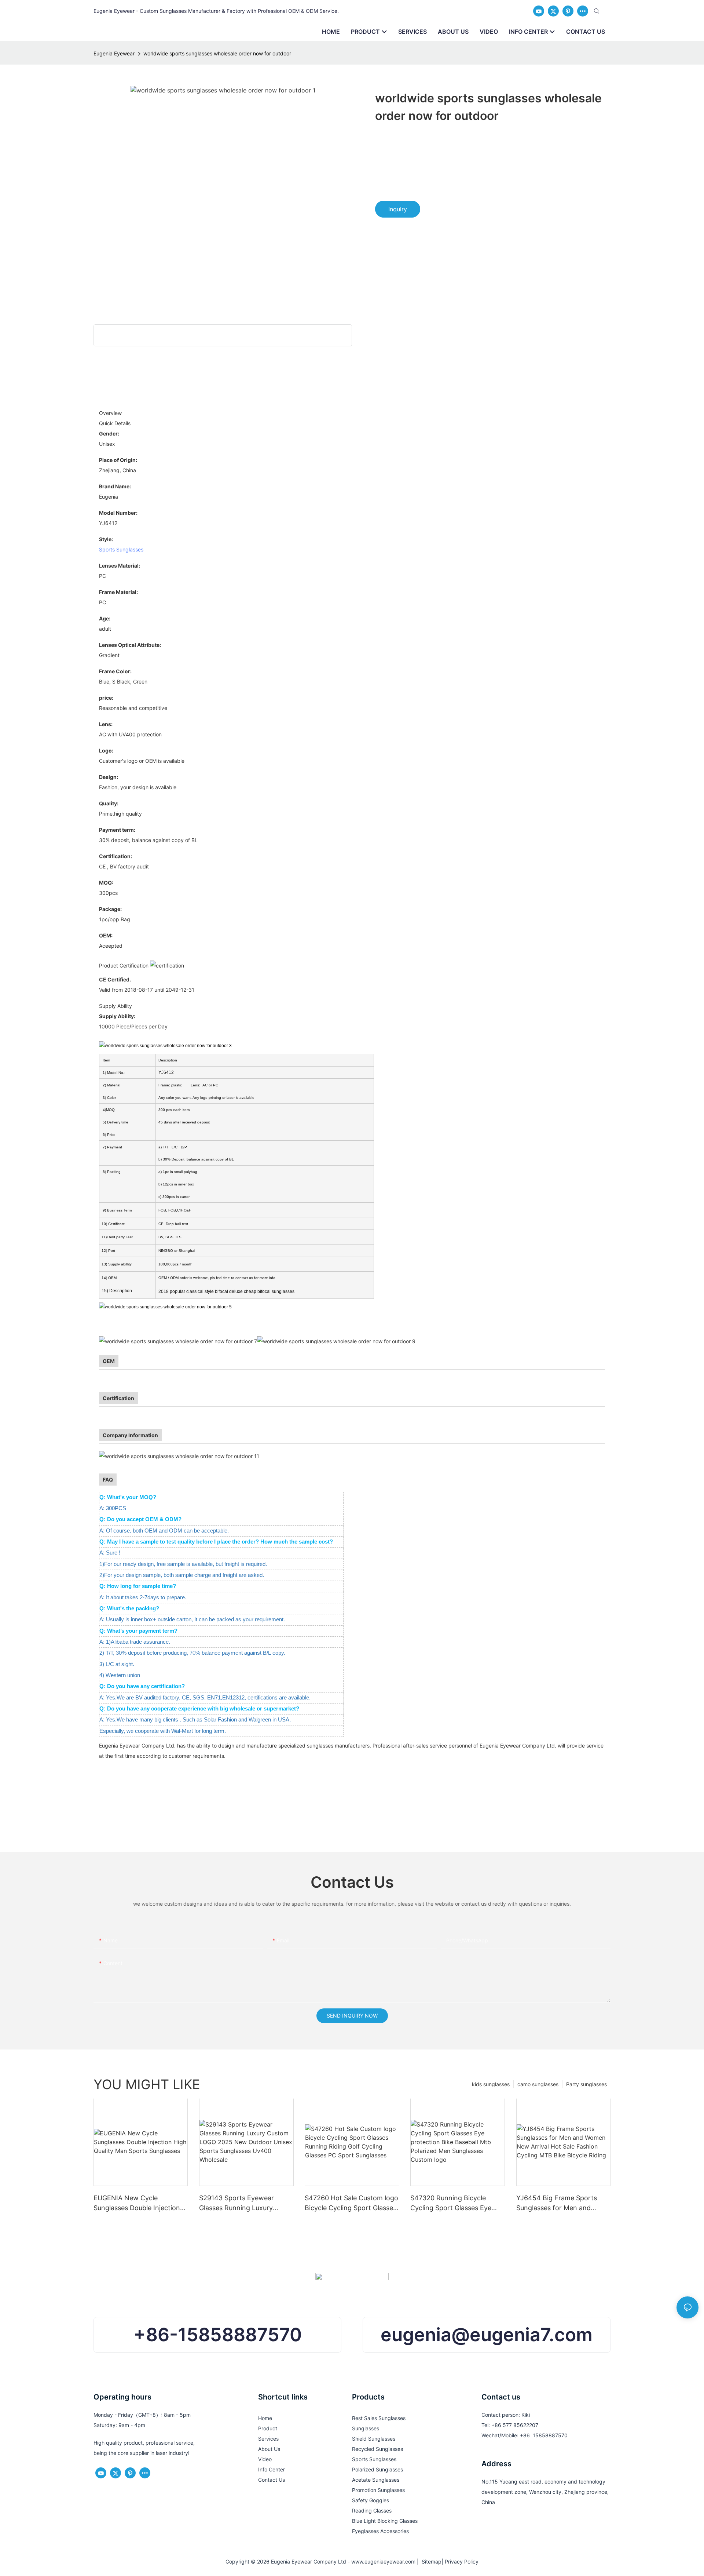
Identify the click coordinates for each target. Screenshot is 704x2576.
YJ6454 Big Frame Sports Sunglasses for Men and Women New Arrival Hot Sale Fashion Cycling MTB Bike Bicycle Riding (561, 2203)
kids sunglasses (491, 2084)
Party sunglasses (586, 2084)
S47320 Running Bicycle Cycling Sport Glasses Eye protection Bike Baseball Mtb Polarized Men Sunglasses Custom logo (455, 2203)
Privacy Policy (462, 2562)
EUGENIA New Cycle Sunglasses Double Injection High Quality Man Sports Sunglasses (137, 2203)
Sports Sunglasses (121, 549)
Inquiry (398, 209)
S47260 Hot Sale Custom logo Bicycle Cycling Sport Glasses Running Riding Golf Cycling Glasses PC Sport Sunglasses (351, 2203)
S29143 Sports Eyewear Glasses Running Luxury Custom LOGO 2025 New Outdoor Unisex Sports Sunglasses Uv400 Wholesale (244, 2203)
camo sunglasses (538, 2084)
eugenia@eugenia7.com (487, 2335)
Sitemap (430, 2562)
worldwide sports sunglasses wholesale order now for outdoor (217, 53)
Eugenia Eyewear (114, 53)
